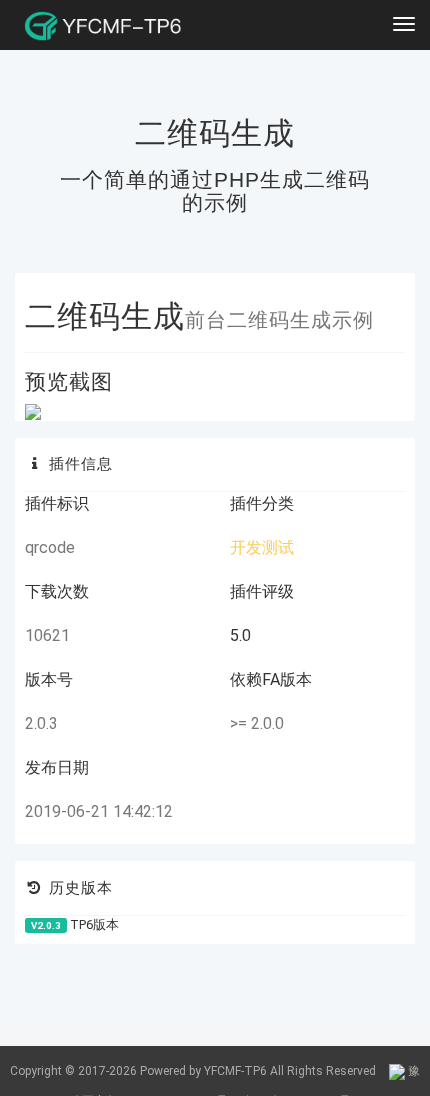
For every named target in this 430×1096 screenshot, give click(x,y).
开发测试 (262, 547)
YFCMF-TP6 (235, 1071)
